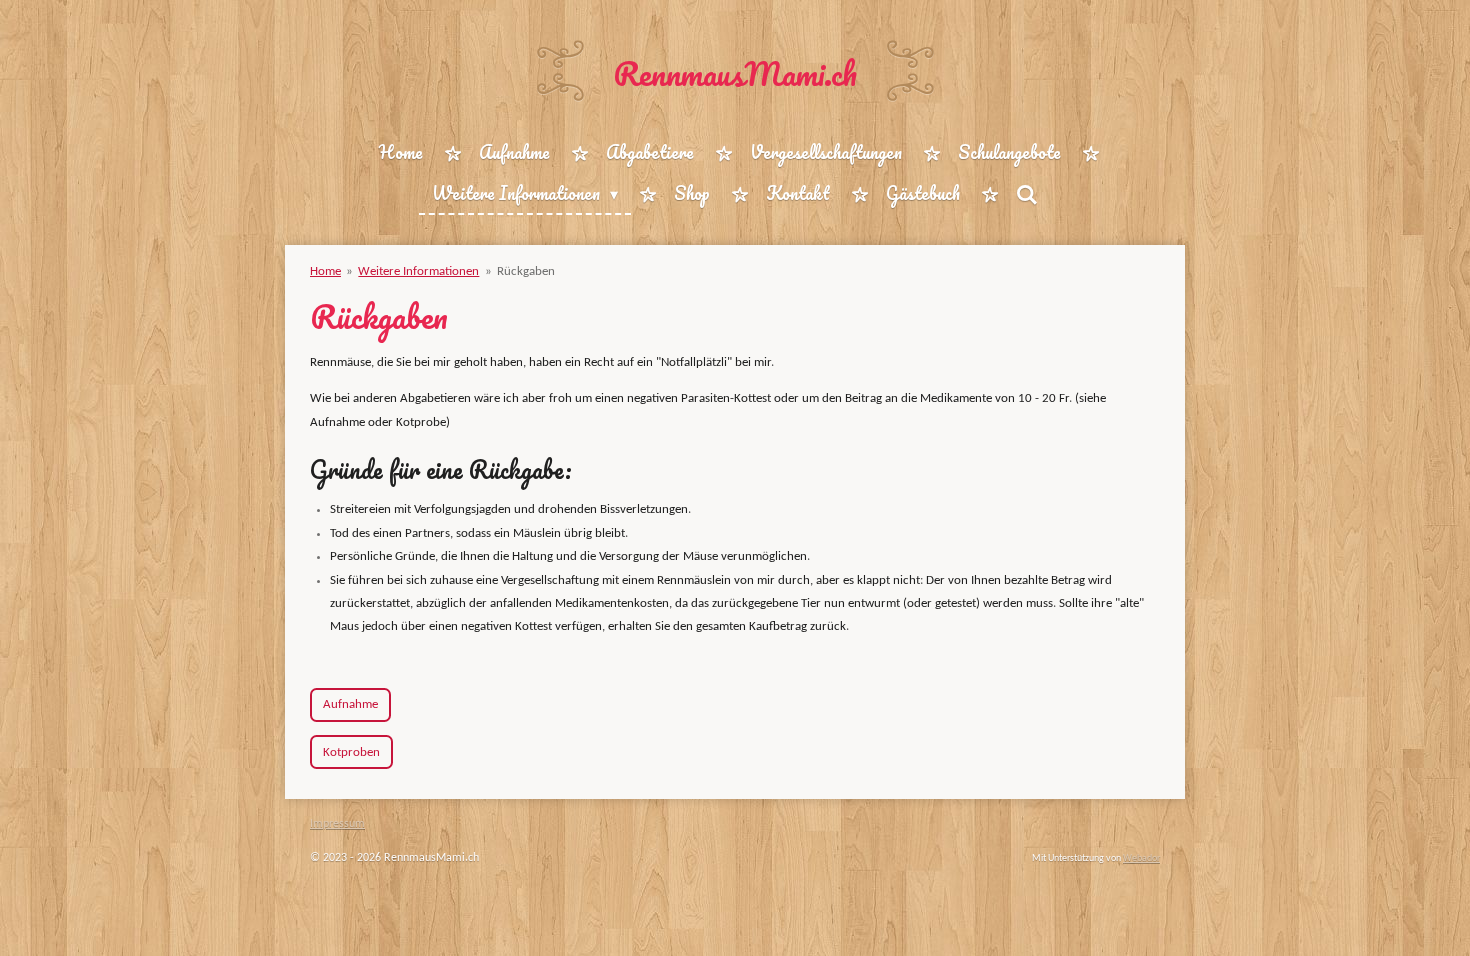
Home (325, 271)
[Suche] (1027, 194)
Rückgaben (526, 271)
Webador (1141, 858)
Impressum (337, 824)
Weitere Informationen (418, 271)
